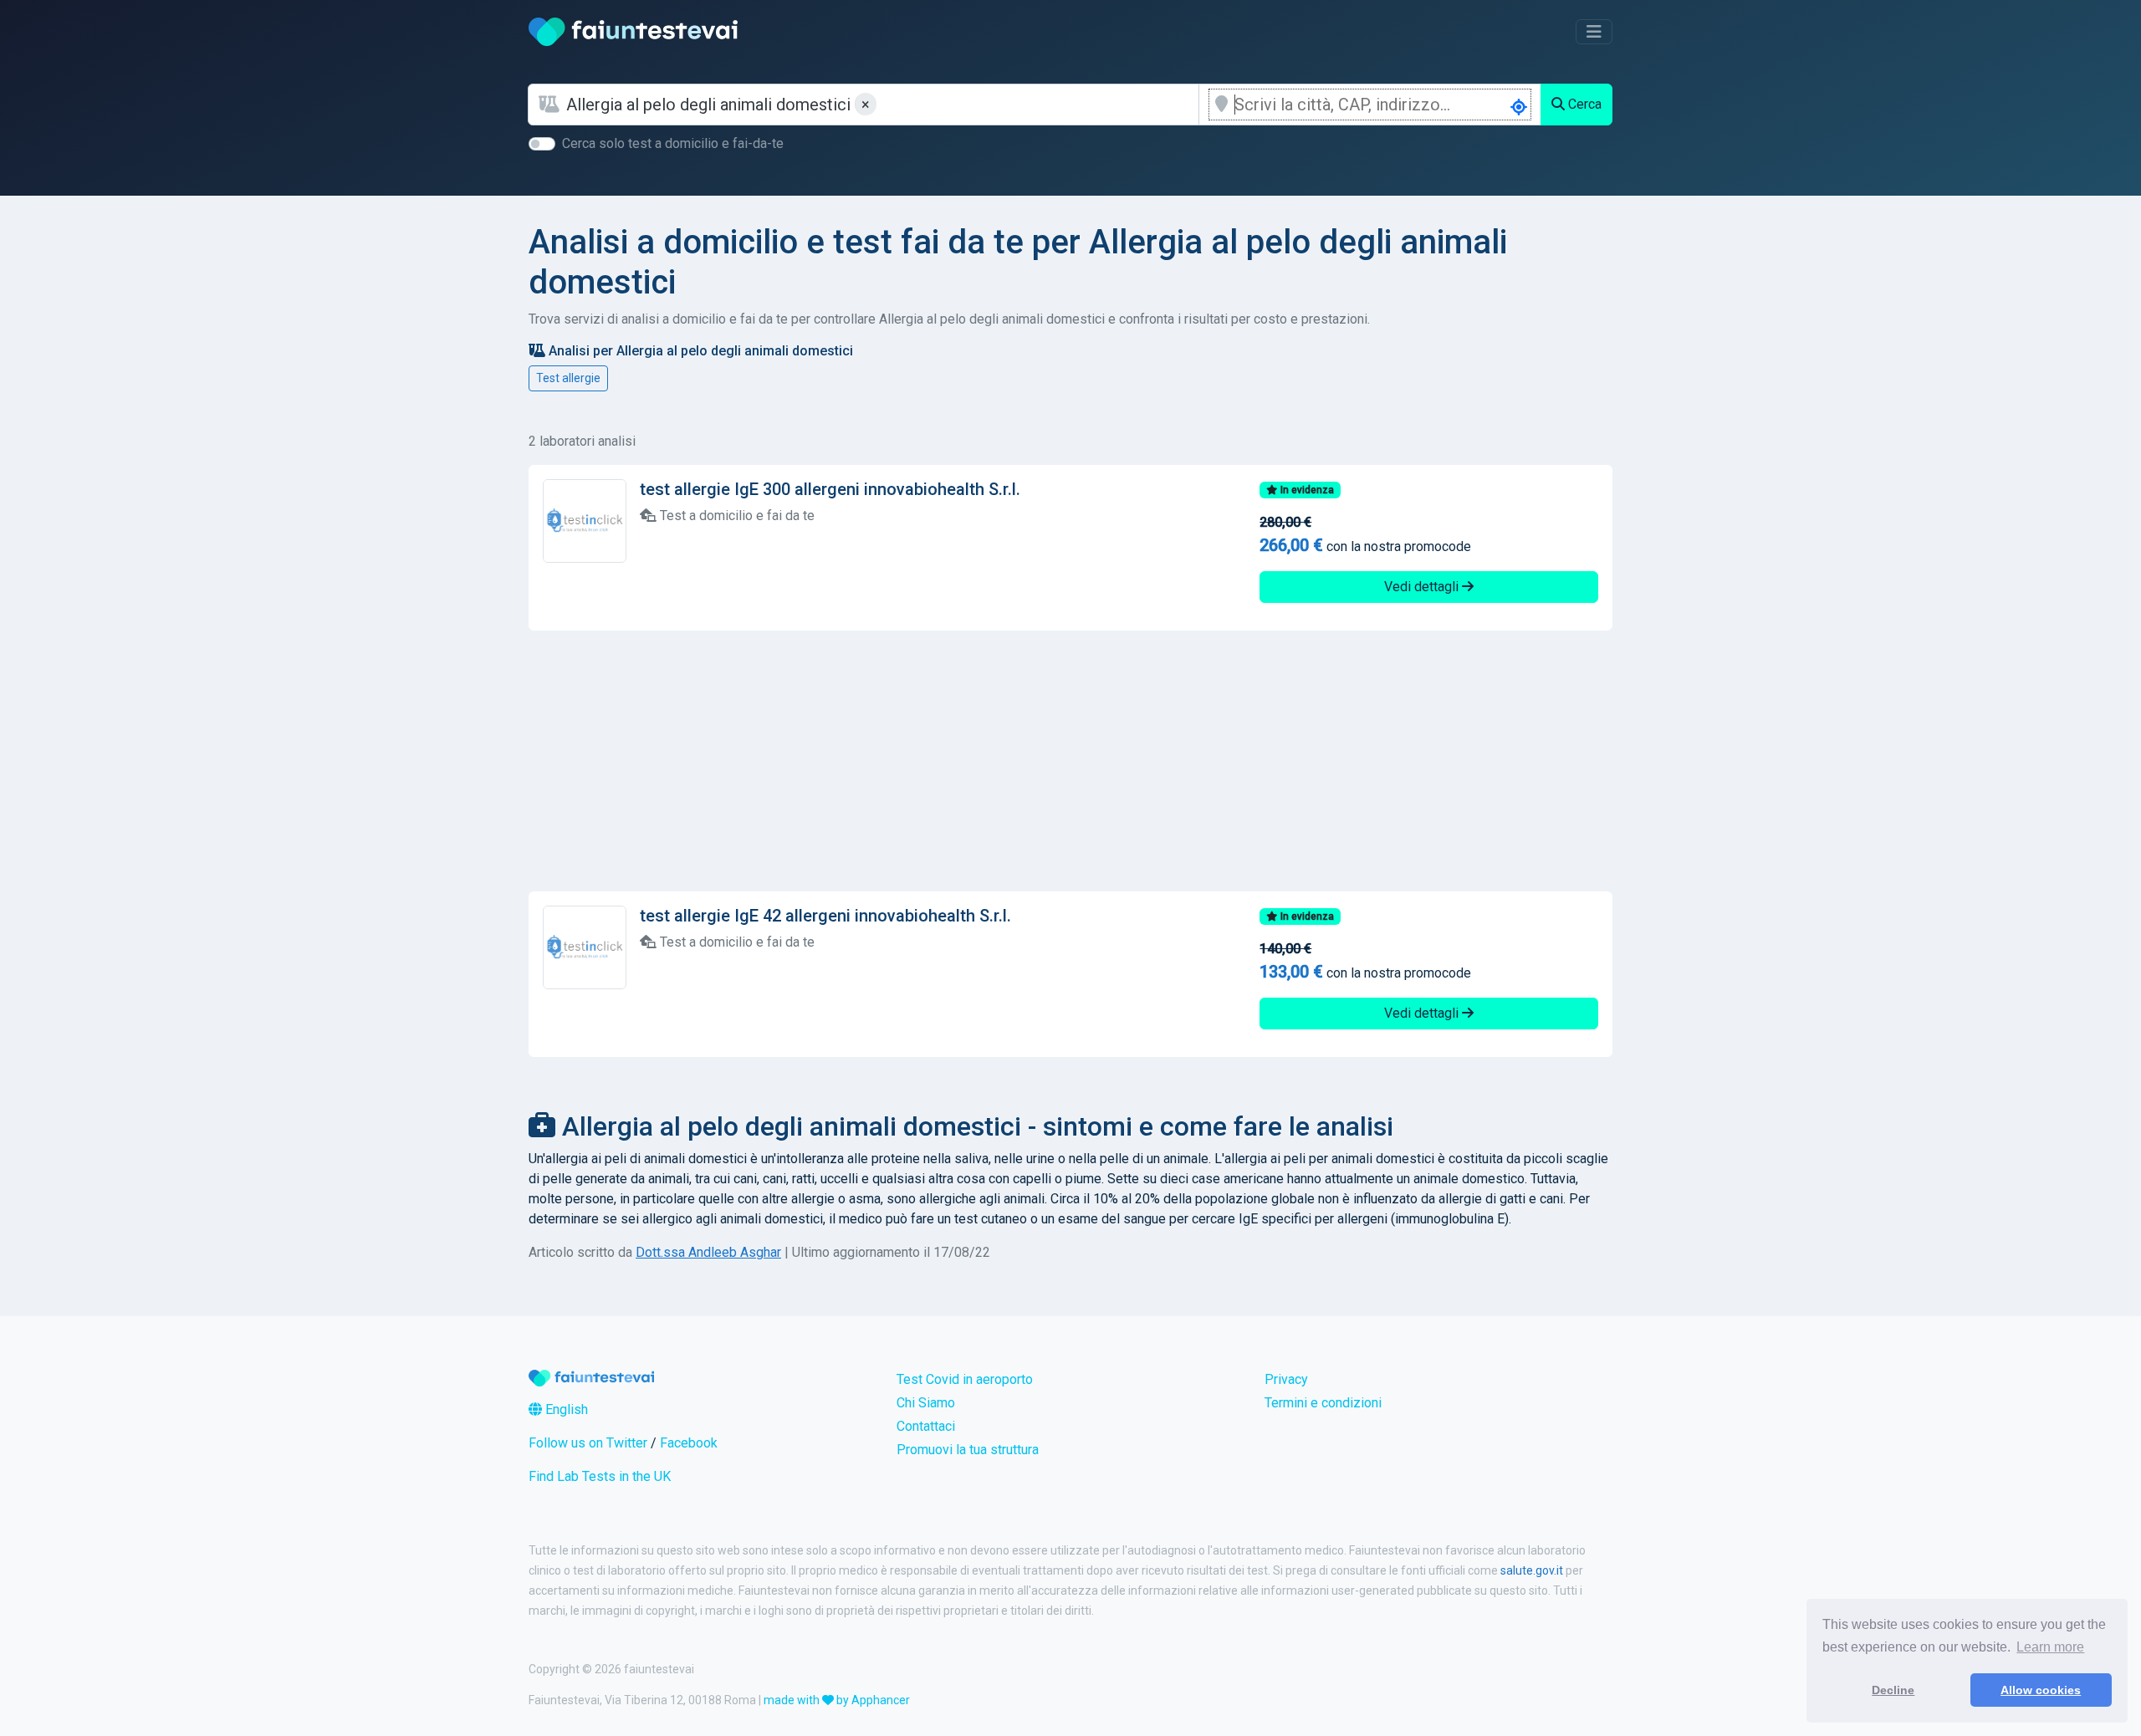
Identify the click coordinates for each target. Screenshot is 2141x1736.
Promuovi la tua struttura (968, 1450)
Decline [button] (1893, 1690)
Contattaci (926, 1426)
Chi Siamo (926, 1403)
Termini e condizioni (1323, 1403)
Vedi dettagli (1423, 587)
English (565, 1409)
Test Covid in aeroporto (965, 1379)
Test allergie (568, 378)
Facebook (689, 1443)
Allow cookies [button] (2041, 1690)
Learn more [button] (2050, 1647)
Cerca (1583, 104)
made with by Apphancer (837, 1700)
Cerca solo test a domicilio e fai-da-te (673, 143)
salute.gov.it (1532, 1570)
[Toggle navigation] (1594, 32)
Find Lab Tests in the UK (600, 1476)
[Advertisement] (1070, 761)
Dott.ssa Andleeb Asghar (708, 1252)
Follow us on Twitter (588, 1443)
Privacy (1286, 1379)
